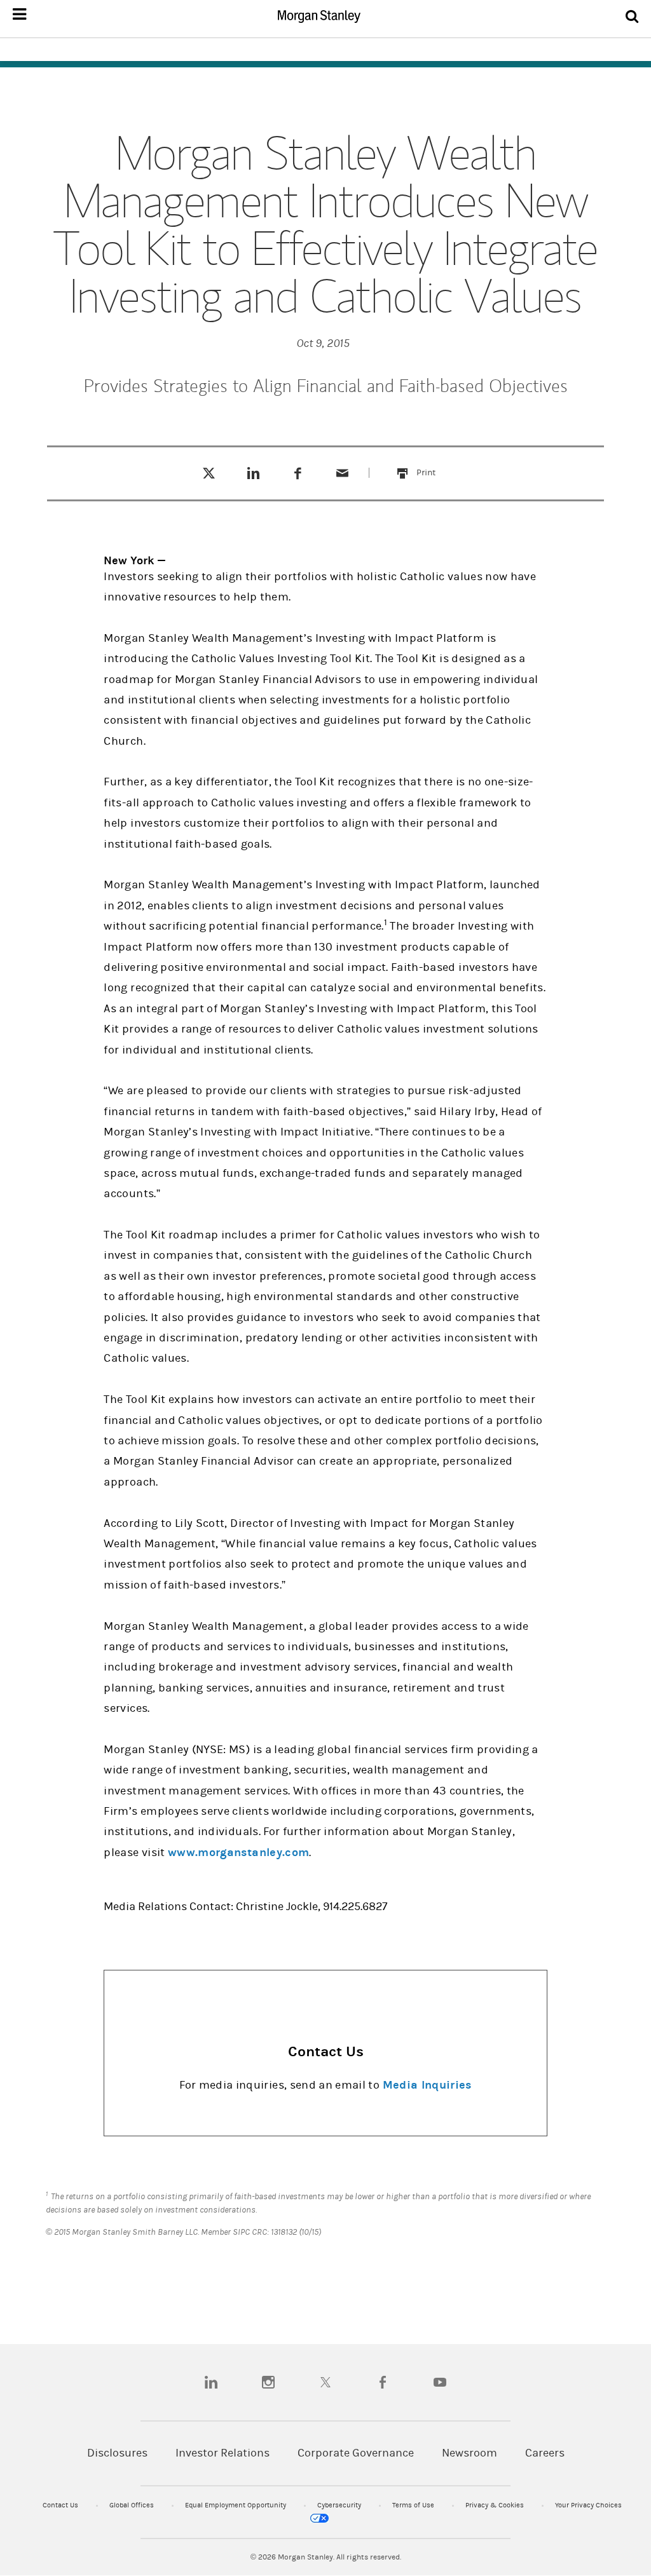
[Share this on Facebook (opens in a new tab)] (298, 473)
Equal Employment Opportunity (236, 2505)
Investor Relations (223, 2453)
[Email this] (343, 473)
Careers (545, 2453)
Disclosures (117, 2453)
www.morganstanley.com (238, 1853)
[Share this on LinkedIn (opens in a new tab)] (253, 473)
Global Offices (133, 2505)
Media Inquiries (427, 2085)
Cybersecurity (340, 2505)
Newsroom (469, 2453)
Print (433, 465)
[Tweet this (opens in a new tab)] (209, 473)
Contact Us (61, 2505)
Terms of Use (414, 2505)
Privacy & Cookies (496, 2505)
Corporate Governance (356, 2453)
